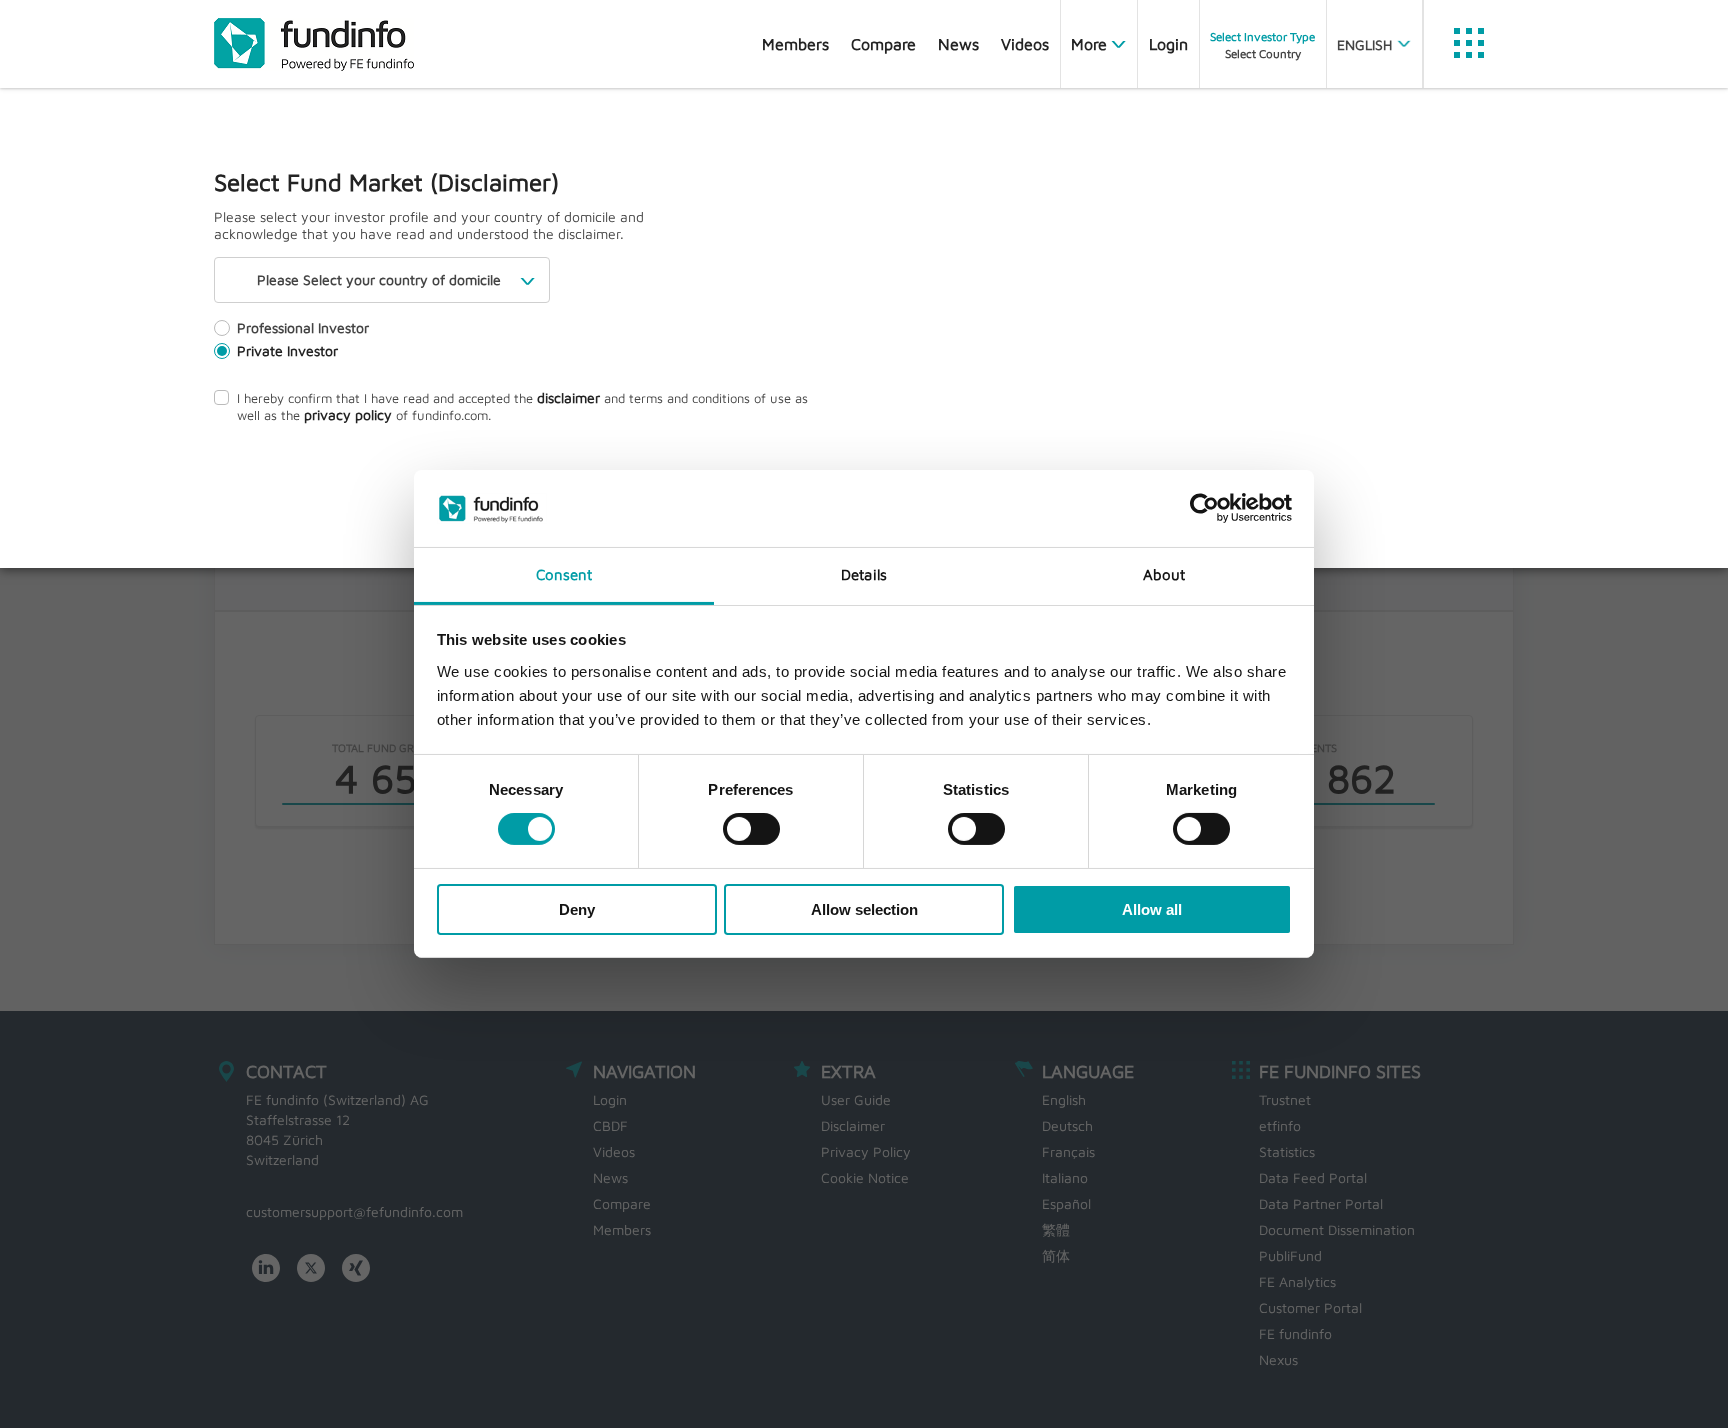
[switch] (751, 829)
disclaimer (568, 397)
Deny (577, 909)
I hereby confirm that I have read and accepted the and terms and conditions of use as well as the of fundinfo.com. (522, 406)
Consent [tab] (564, 574)
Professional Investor (303, 327)
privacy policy (348, 414)
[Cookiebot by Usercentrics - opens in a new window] (1204, 508)
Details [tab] (864, 574)
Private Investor (287, 350)
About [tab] (1164, 574)
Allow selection (864, 909)
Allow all (1152, 909)
